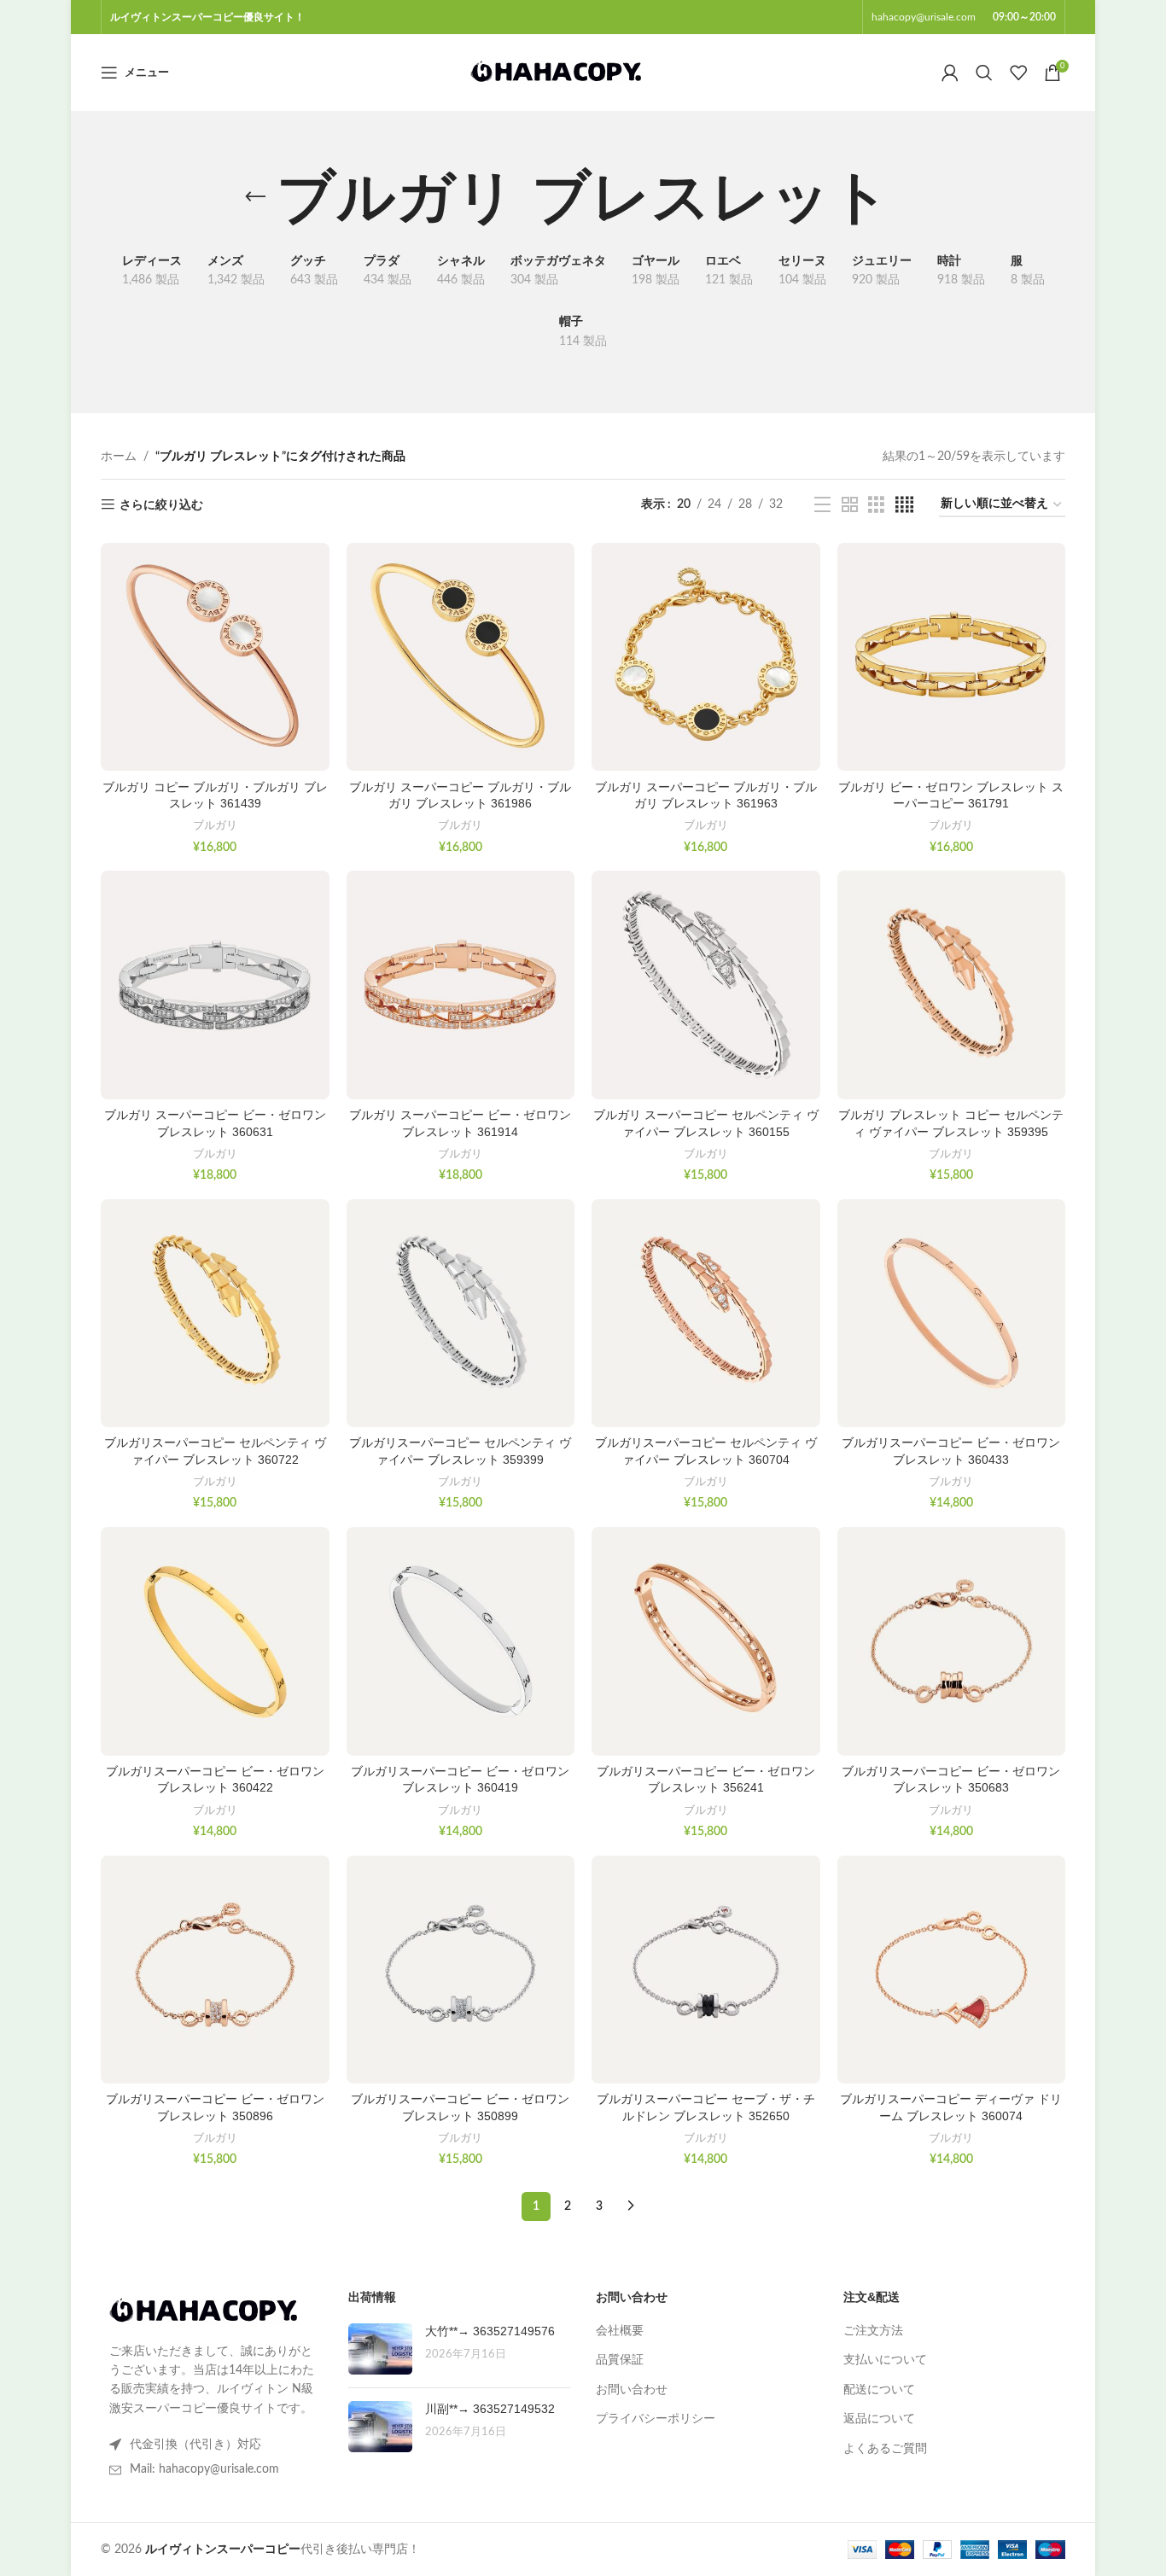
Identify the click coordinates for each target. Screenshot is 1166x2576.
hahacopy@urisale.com (924, 17)
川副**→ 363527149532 (490, 2409)
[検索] (984, 73)
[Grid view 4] (904, 505)
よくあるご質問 (885, 2449)
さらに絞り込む (161, 505)
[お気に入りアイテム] (1018, 73)
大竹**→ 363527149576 (490, 2331)
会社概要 (620, 2331)
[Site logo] (556, 73)
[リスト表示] (822, 505)
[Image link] (203, 2311)
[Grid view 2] (850, 505)
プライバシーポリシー (656, 2419)
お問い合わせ (632, 2390)
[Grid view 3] (876, 505)
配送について (879, 2390)
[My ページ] (950, 73)
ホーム (119, 457)
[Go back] (255, 197)
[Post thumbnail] (380, 2349)
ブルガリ (215, 825)
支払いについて (885, 2360)
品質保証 (620, 2360)
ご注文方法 (873, 2331)
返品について (879, 2419)
